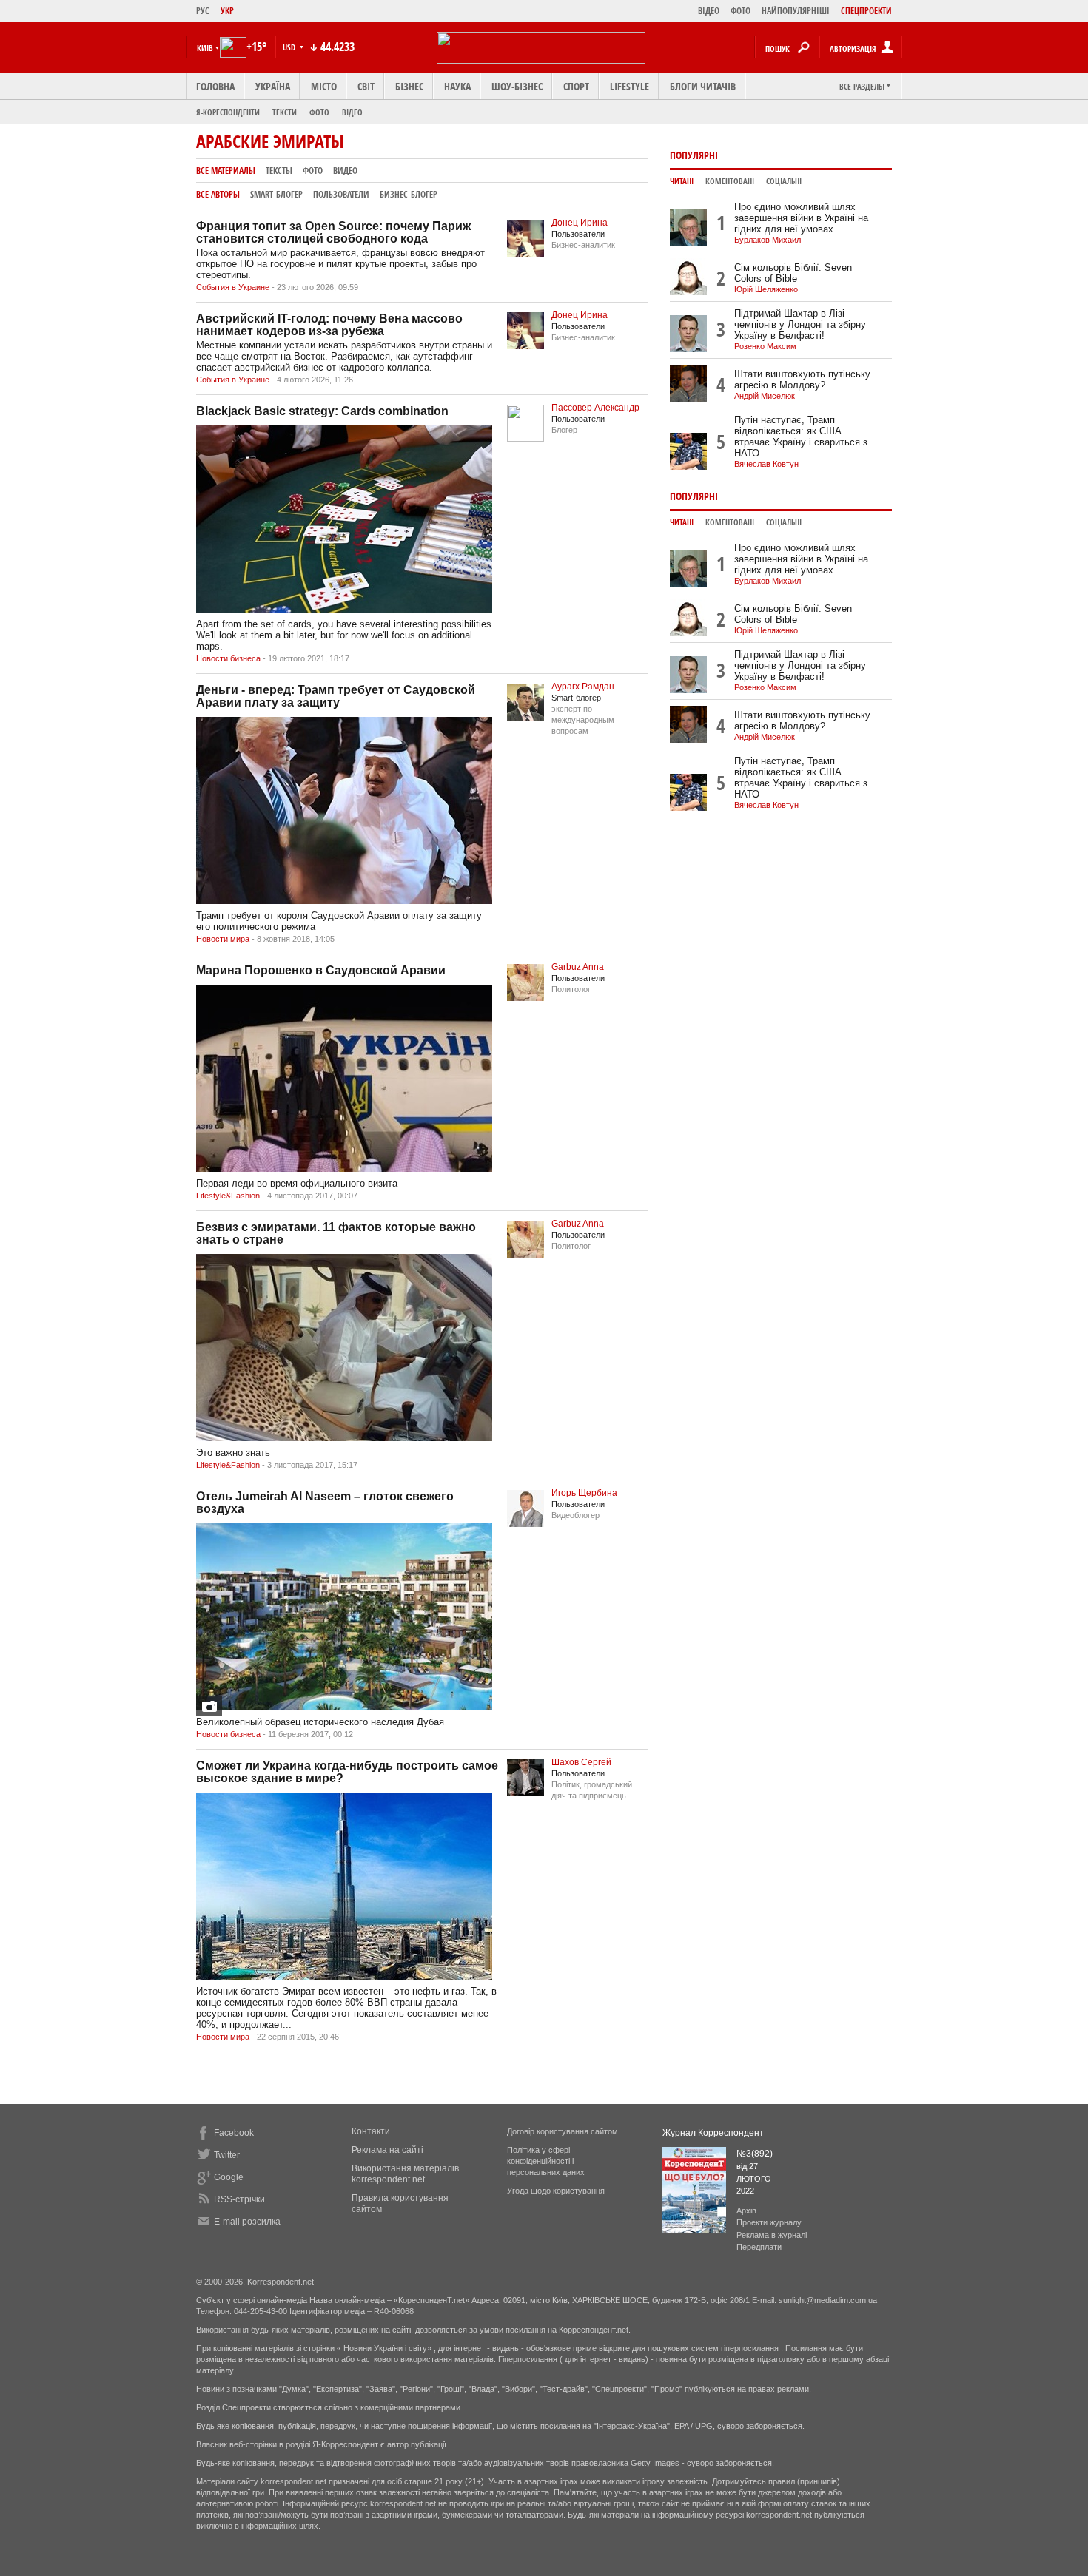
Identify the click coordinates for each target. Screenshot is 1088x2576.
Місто (324, 86)
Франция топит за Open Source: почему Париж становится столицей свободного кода (333, 232)
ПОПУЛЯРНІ (694, 155)
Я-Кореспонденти (228, 112)
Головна (215, 86)
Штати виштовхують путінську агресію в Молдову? (802, 380)
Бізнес (409, 86)
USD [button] (290, 47)
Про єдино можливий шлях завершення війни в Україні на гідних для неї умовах (801, 218)
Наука (457, 86)
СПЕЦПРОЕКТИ (866, 11)
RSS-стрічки (239, 2199)
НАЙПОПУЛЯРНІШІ (796, 11)
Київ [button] (205, 48)
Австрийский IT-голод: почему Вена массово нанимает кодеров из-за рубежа (329, 325)
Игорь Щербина (584, 1493)
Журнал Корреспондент (713, 2133)
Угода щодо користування (556, 2191)
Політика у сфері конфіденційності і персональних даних (546, 2161)
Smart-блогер (276, 194)
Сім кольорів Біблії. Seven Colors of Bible (793, 273)
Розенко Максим (765, 346)
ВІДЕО (709, 11)
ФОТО (741, 11)
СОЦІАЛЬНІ (784, 181)
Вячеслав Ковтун (766, 464)
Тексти (285, 112)
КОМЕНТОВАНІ (730, 181)
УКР (227, 11)
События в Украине (233, 287)
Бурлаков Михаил (768, 240)
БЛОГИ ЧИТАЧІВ (703, 86)
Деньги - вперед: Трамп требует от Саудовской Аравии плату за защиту (336, 696)
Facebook (234, 2133)
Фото (319, 112)
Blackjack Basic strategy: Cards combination (322, 411)
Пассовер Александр (595, 408)
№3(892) (755, 2154)
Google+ (231, 2177)
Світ (366, 86)
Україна (273, 86)
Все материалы (226, 171)
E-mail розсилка (247, 2222)
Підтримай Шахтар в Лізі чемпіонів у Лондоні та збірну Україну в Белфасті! (800, 324)
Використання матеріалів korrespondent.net (405, 2174)
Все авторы (218, 194)
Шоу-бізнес (517, 86)
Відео (352, 112)
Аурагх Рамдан (583, 687)
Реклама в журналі (772, 2235)
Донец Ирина (580, 223)
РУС (203, 11)
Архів (746, 2211)
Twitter (227, 2155)
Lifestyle (629, 86)
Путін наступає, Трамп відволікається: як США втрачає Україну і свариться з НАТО (801, 436)
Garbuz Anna (578, 967)
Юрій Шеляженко (766, 289)
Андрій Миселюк (765, 396)
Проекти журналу (769, 2222)
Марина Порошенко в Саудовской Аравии (321, 970)
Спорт (576, 86)
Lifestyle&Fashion (228, 1196)
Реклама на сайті (387, 2150)
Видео (345, 171)
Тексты (279, 171)
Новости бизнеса (228, 658)
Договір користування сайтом (563, 2131)
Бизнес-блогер (409, 194)
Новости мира (223, 939)
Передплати (759, 2247)
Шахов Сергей (581, 1762)
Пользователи (341, 194)
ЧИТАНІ (682, 181)
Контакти (371, 2131)
